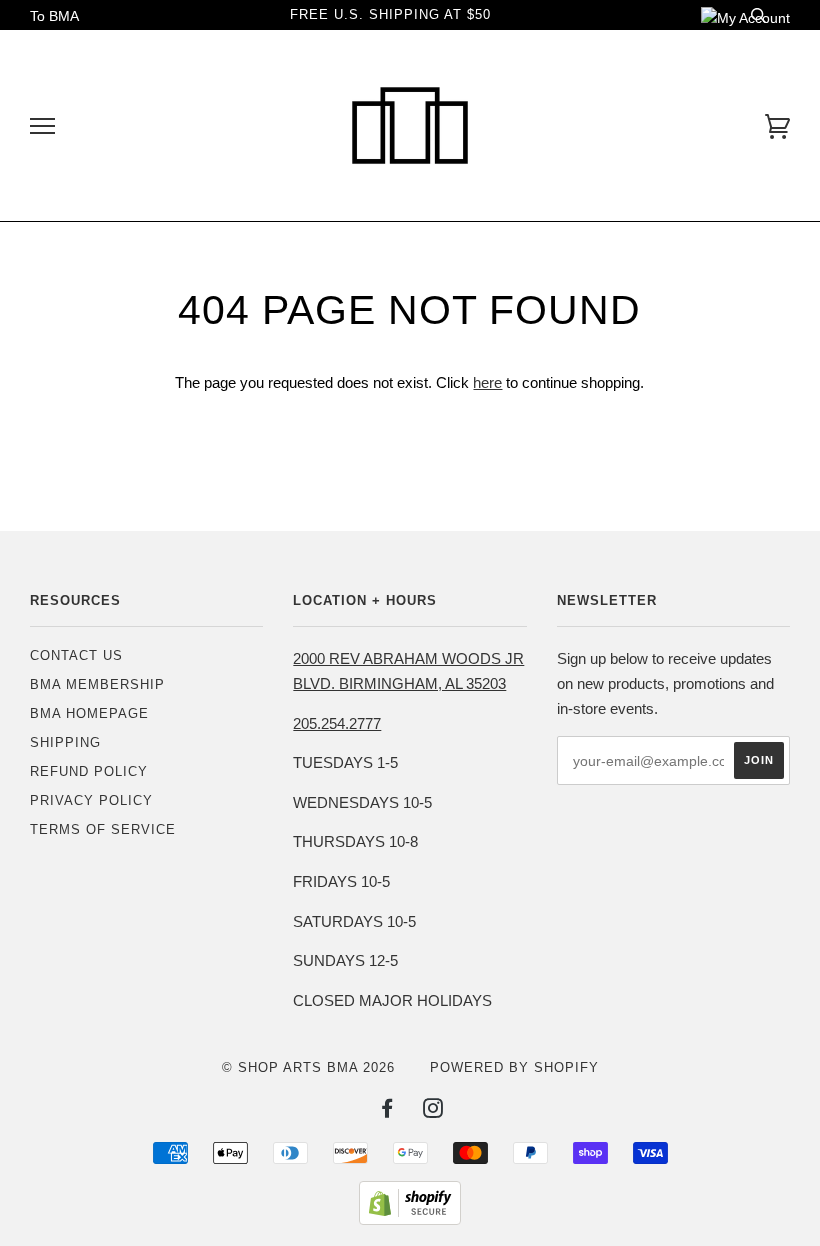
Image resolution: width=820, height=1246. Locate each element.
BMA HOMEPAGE (89, 713)
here (487, 382)
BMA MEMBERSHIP (97, 684)
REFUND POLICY (89, 771)
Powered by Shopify (514, 1067)
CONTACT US (76, 655)
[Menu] (42, 126)
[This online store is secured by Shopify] (410, 1220)
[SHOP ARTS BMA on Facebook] (387, 1111)
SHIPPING (65, 742)
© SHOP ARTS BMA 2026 (308, 1067)
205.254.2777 (337, 723)
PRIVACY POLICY (91, 800)
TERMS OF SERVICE (103, 829)
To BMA (54, 16)
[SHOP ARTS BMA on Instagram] (433, 1111)
